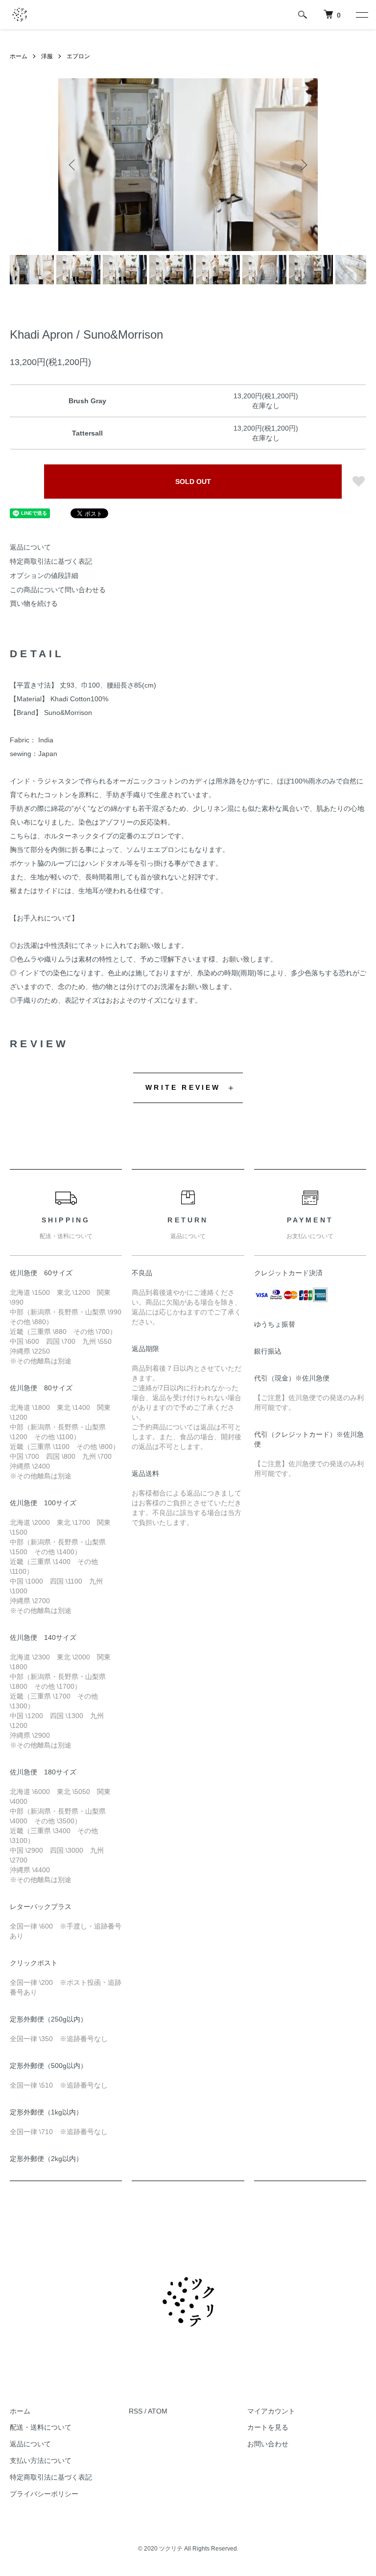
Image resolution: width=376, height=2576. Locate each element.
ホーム (19, 56)
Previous (73, 165)
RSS (136, 2411)
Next (303, 165)
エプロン (78, 56)
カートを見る (268, 2427)
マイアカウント (271, 2411)
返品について (30, 547)
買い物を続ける (34, 603)
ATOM (158, 2411)
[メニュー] (361, 15)
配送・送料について (41, 2427)
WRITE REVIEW (183, 1087)
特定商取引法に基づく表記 (51, 561)
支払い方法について (41, 2461)
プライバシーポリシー (44, 2494)
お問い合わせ (268, 2444)
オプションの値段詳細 (44, 575)
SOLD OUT (193, 482)
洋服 (47, 56)
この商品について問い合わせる (58, 590)
